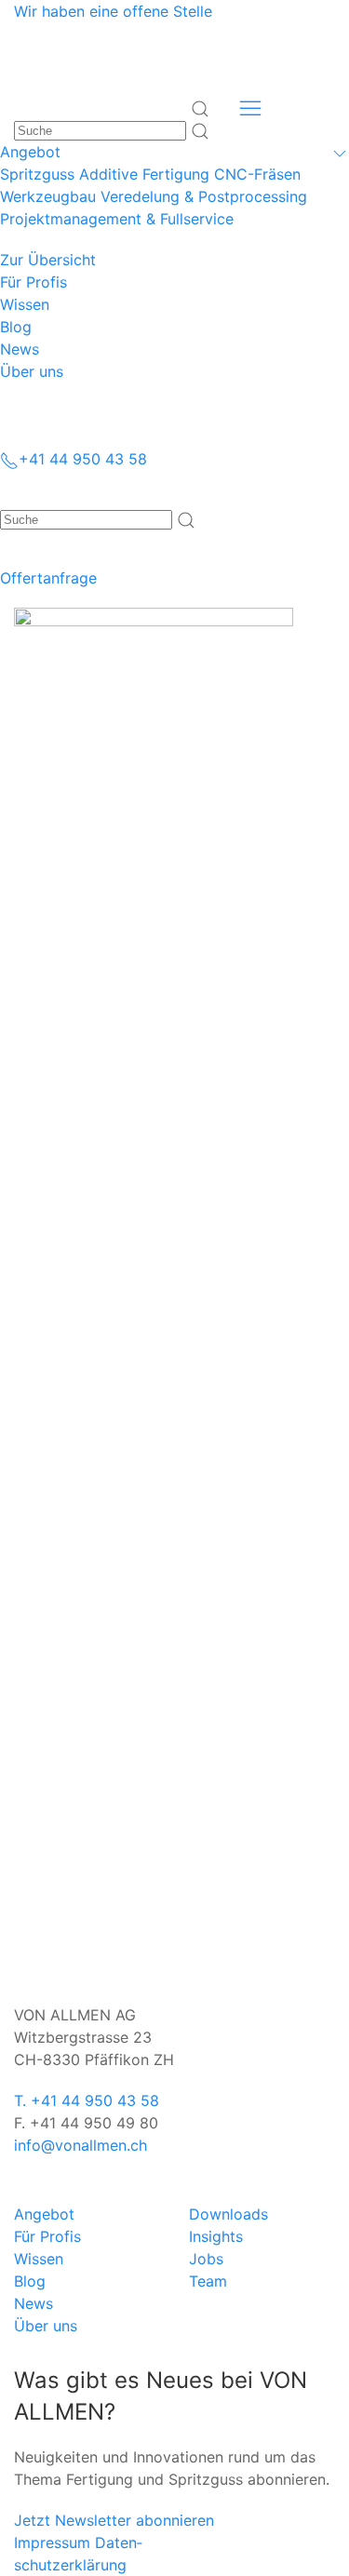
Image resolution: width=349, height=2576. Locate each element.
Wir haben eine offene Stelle (113, 11)
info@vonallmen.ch (81, 2145)
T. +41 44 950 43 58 (87, 2100)
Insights (216, 2236)
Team (208, 2281)
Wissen (39, 2259)
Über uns (46, 2326)
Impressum (52, 2542)
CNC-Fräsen (257, 174)
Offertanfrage (48, 578)
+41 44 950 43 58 (83, 459)
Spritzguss (37, 174)
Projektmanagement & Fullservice (117, 219)
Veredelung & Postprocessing (204, 196)
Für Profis (47, 2236)
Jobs (206, 2259)
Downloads (228, 2214)
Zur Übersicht (48, 260)
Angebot (44, 2214)
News (34, 2303)
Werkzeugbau (48, 196)
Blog (30, 2281)
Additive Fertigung (144, 174)
